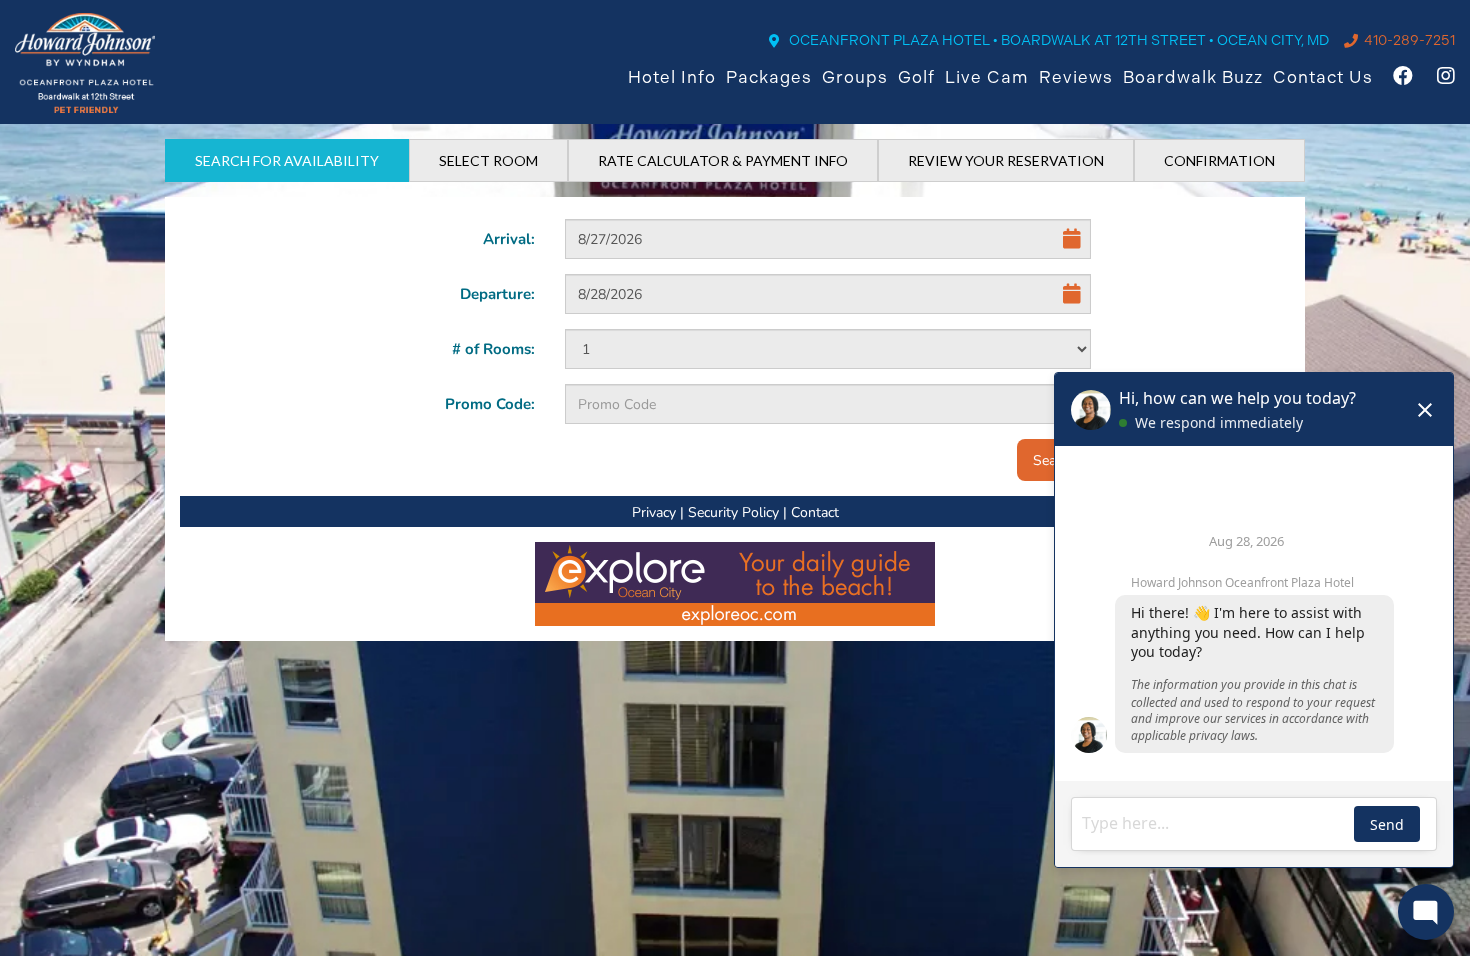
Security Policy (733, 511)
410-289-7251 (1409, 40)
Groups (855, 77)
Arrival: (509, 238)
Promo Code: (490, 403)
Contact (815, 511)
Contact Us (1323, 77)
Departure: (497, 293)
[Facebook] (1403, 77)
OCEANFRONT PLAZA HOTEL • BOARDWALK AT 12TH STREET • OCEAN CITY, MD (1059, 40)
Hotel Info (672, 77)
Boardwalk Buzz (1193, 77)
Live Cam (987, 77)
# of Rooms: (493, 348)
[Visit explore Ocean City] (735, 581)
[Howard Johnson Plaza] (85, 63)
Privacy (654, 511)
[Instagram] (1446, 77)
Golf (916, 77)
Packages (769, 77)
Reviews (1076, 77)
